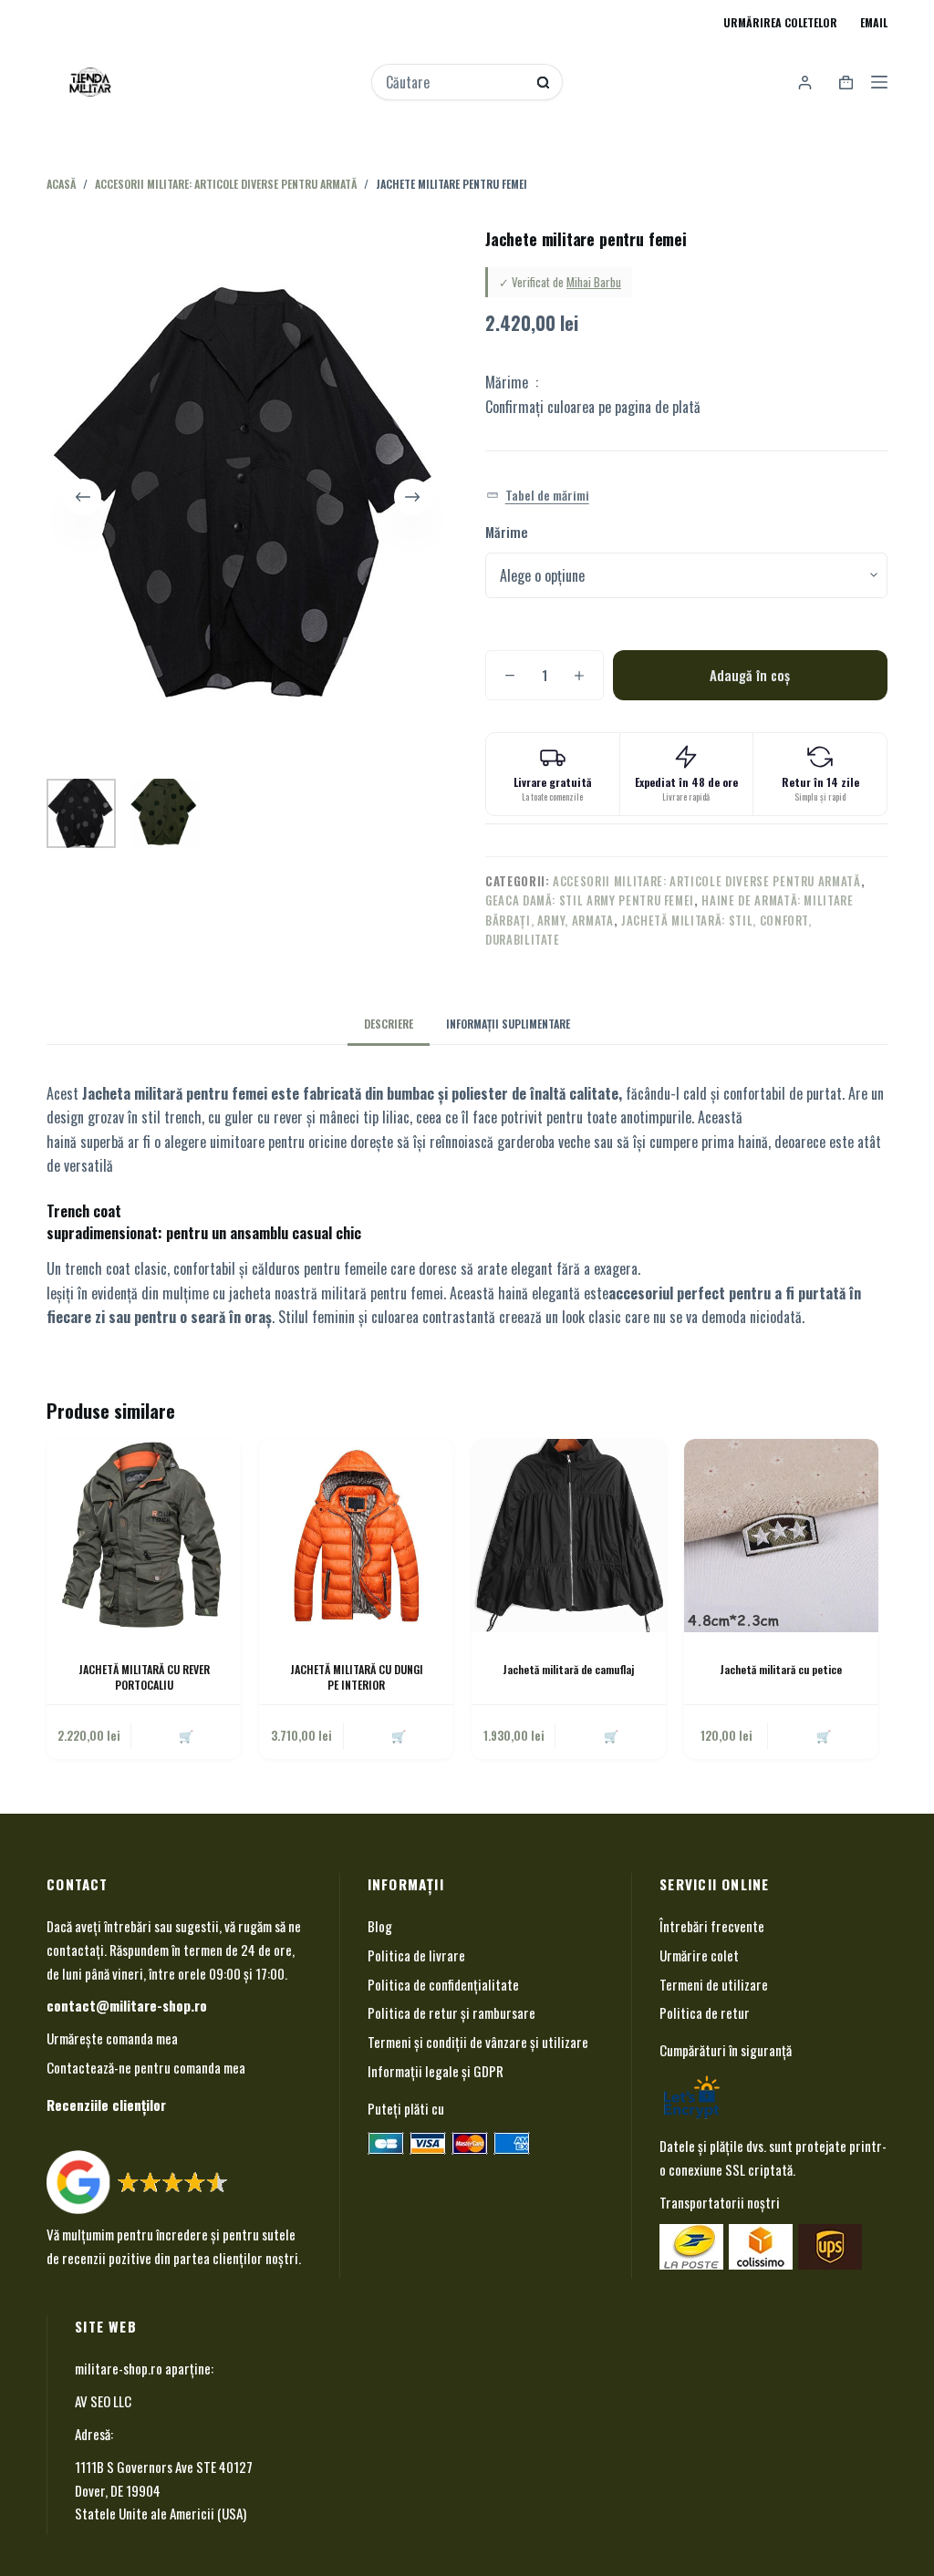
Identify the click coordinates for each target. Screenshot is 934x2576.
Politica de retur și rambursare (451, 2012)
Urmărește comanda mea (112, 2038)
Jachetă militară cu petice (781, 1669)
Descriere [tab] (389, 1024)
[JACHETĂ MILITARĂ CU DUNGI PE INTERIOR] (356, 1536)
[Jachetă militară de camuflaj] (569, 1536)
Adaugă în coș (750, 675)
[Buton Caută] (543, 83)
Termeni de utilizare (714, 1984)
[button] (538, 496)
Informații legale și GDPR (436, 2071)
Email (874, 22)
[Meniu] (879, 82)
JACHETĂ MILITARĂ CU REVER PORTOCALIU (144, 1677)
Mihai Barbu (594, 282)
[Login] (805, 83)
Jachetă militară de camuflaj (568, 1669)
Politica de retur (705, 2012)
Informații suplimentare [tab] (508, 1024)
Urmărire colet (699, 1955)
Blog (380, 1926)
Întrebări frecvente (712, 1926)
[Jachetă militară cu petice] (781, 1536)
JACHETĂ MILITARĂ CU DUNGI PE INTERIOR (357, 1677)
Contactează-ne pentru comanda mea (146, 2067)
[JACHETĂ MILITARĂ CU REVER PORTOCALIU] (144, 1536)
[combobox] (455, 82)
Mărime (507, 532)
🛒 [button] (824, 1735)
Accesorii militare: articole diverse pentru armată (707, 881)
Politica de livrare (416, 1955)
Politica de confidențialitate (443, 1984)
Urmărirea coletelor (780, 22)
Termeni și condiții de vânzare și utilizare (478, 2042)
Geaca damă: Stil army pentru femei (590, 900)
